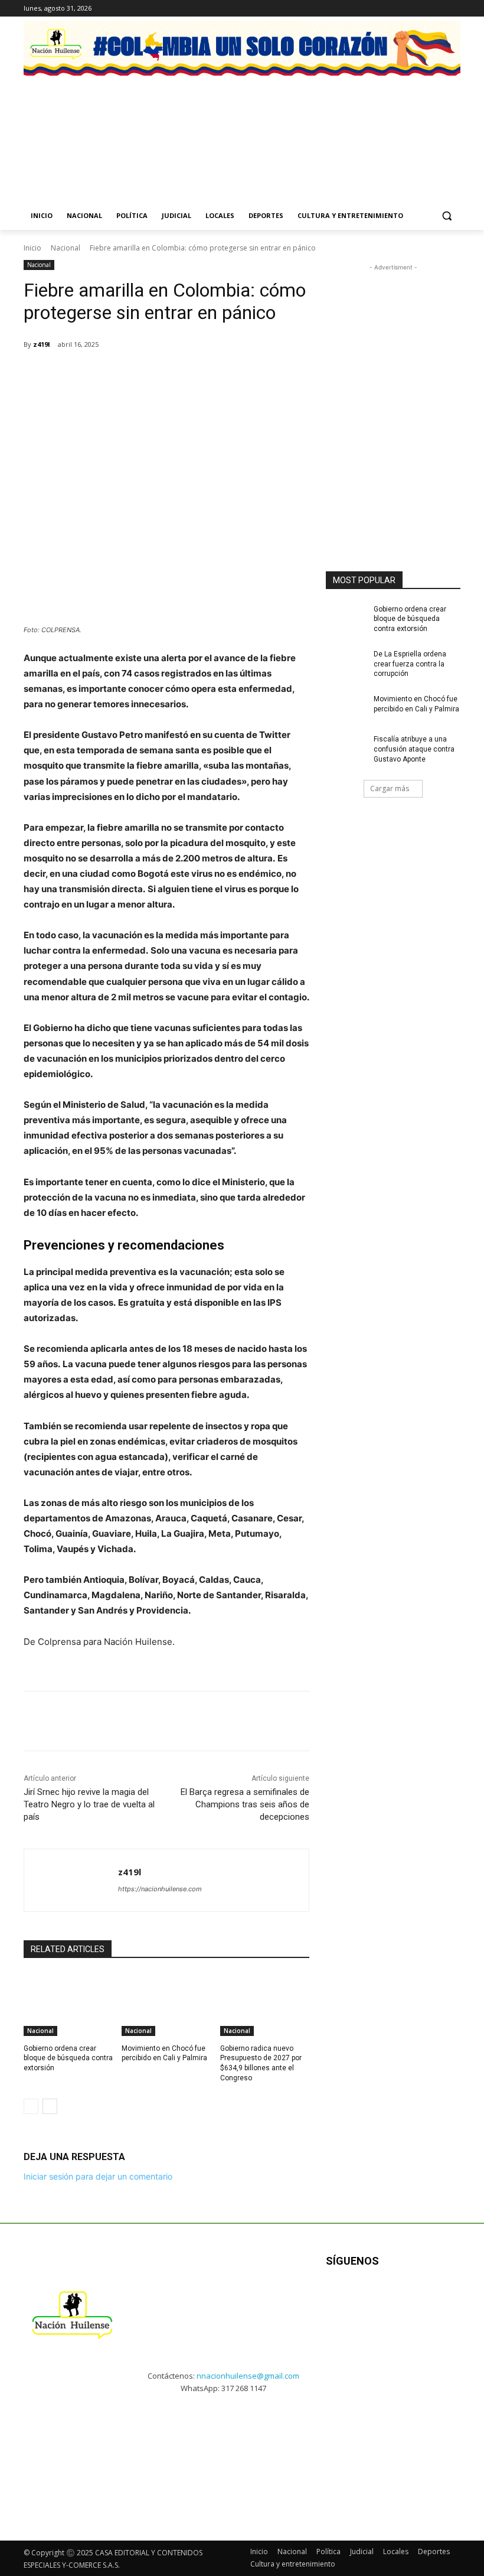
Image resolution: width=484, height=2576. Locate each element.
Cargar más (390, 788)
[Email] (190, 375)
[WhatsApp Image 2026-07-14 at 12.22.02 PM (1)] (415, 126)
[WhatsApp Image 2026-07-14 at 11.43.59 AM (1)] (300, 126)
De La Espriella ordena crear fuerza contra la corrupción (410, 664)
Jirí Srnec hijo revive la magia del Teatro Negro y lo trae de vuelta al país (89, 1804)
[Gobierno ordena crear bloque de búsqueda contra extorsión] (68, 2005)
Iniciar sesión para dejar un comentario (98, 2176)
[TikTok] (437, 9)
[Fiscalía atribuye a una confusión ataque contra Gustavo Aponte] (346, 749)
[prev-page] (31, 2106)
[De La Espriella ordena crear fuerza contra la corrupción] (346, 663)
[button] (447, 216)
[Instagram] (421, 9)
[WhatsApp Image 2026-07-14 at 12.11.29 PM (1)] (184, 126)
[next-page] (50, 2106)
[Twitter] (454, 9)
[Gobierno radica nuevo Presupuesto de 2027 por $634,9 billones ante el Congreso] (265, 2005)
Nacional (66, 248)
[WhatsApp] (163, 375)
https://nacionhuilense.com (160, 1889)
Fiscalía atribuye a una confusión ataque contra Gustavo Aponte (414, 749)
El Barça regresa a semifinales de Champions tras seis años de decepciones (245, 1804)
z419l (42, 344)
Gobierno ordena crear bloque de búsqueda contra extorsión (68, 2058)
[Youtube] (442, 2298)
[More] (245, 375)
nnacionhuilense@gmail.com (248, 2376)
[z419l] (71, 1880)
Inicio (32, 248)
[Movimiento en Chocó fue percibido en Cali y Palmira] (166, 2005)
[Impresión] (217, 375)
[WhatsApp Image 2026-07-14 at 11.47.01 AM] (69, 126)
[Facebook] (405, 9)
